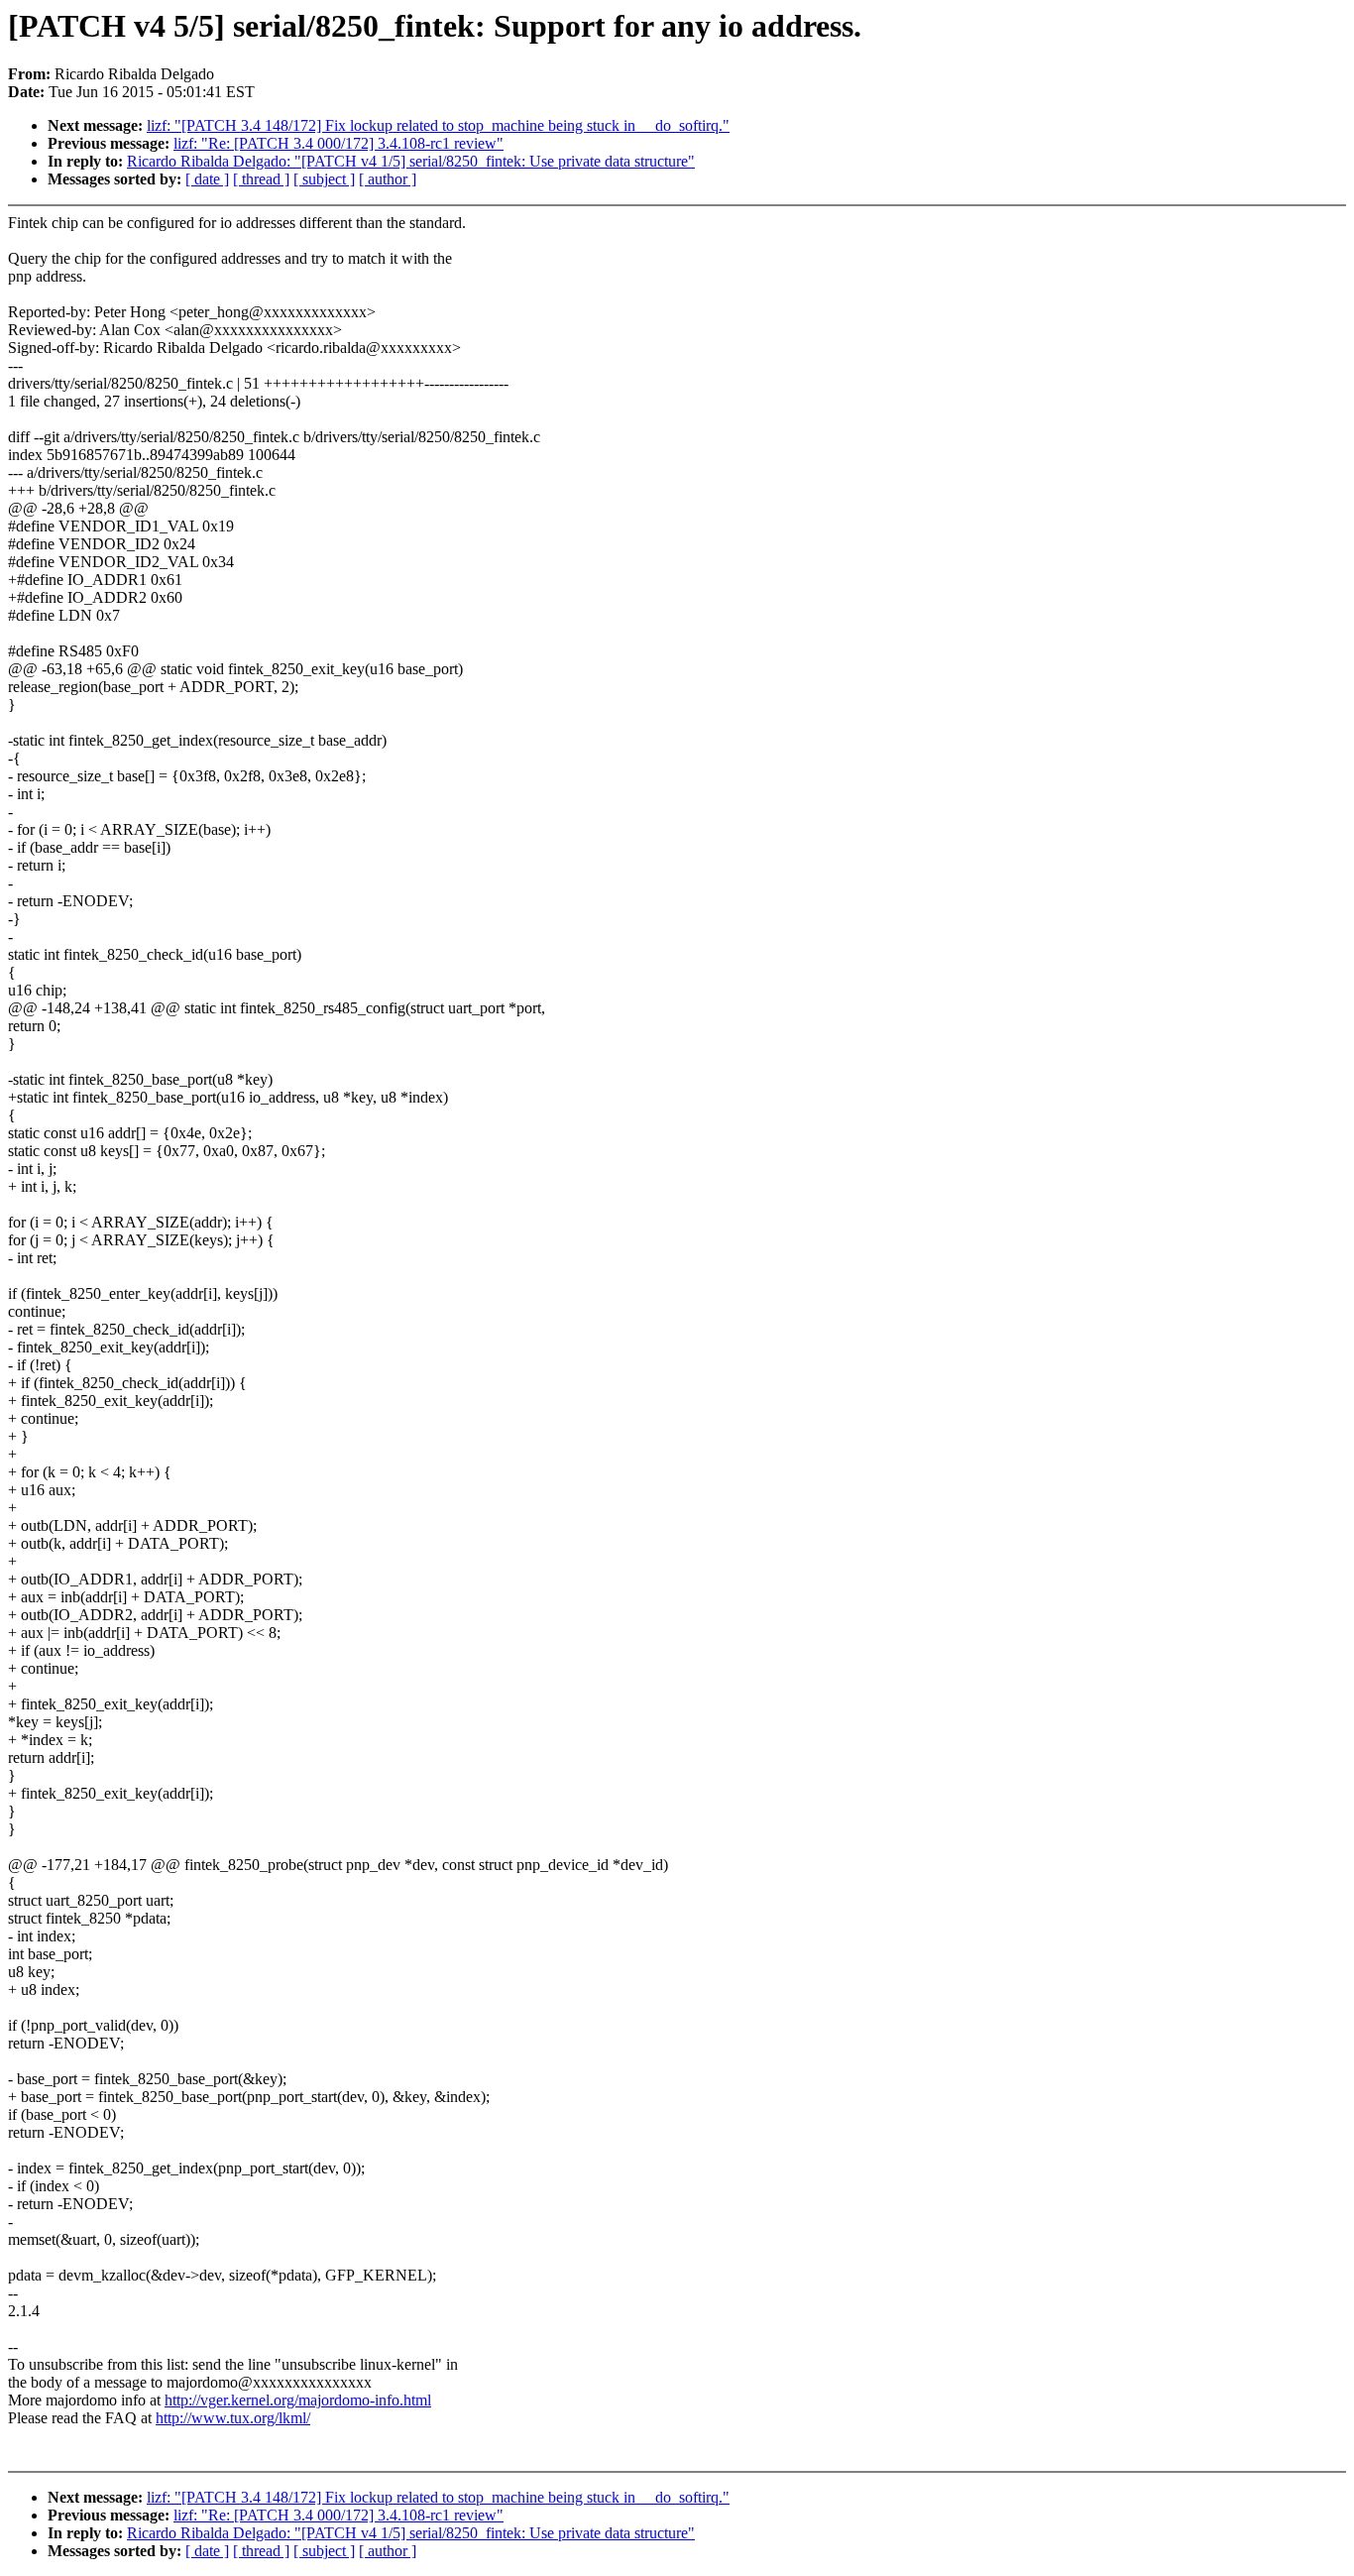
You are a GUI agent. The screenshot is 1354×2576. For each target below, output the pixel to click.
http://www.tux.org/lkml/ (233, 2418)
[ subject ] (324, 179)
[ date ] (207, 179)
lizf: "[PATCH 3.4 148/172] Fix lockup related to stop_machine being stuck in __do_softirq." (438, 125)
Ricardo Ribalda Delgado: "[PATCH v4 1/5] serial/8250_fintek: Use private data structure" (411, 161)
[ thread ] (261, 179)
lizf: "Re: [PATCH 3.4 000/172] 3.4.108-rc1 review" (338, 143)
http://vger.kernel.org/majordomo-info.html (298, 2400)
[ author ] (388, 179)
